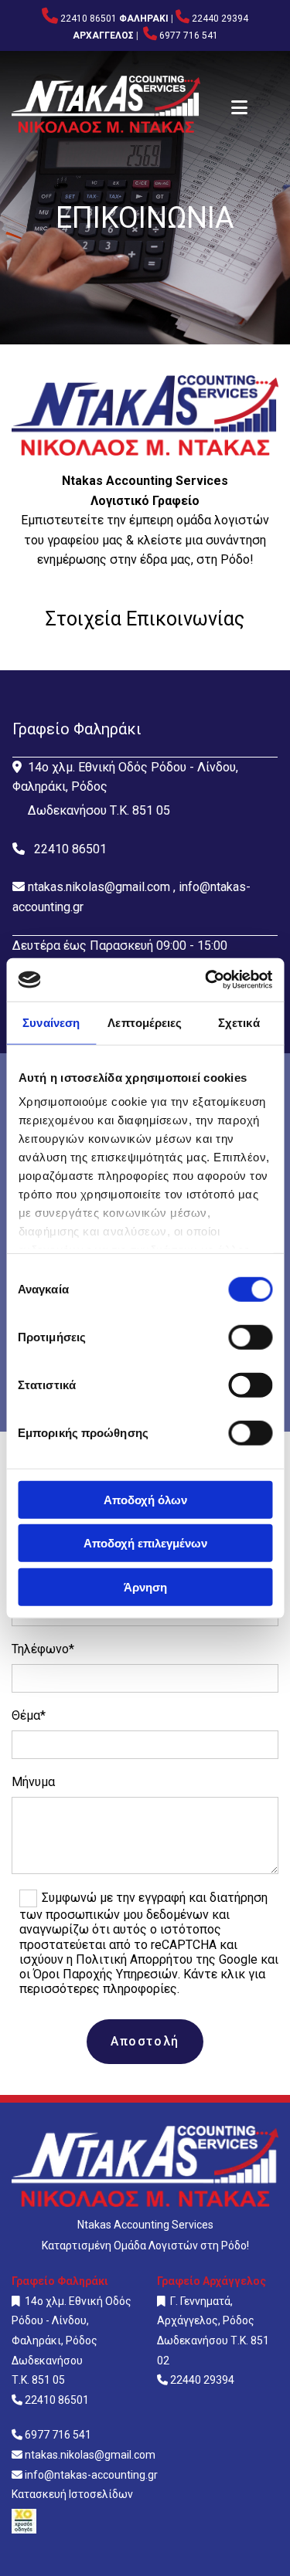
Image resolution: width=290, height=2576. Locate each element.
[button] (239, 109)
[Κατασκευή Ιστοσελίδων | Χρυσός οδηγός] (145, 2521)
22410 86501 (89, 19)
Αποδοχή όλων (145, 1499)
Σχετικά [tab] (239, 1022)
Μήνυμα (33, 1782)
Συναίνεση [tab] (51, 1022)
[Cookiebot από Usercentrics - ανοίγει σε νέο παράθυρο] (206, 980)
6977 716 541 (189, 36)
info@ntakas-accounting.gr (91, 2475)
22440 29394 (220, 19)
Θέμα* (29, 1715)
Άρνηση (145, 1586)
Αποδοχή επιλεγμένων (145, 1543)
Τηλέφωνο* (43, 1649)
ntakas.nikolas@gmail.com (99, 887)
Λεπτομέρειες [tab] (145, 1022)
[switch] (250, 1337)
